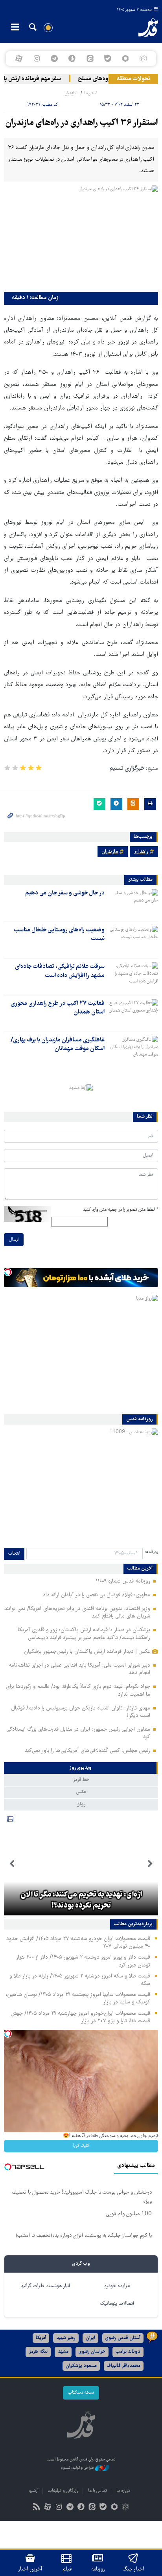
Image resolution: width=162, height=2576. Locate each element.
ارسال (14, 1240)
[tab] (81, 1768)
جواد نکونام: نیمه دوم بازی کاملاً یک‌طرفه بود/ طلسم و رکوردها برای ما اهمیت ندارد (78, 1690)
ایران (90, 2338)
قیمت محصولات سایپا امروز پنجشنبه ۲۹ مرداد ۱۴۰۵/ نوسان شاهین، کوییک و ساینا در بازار (78, 1999)
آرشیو (34, 2491)
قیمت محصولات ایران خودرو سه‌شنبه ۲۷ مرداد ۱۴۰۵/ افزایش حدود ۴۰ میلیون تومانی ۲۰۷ (78, 1943)
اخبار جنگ (133, 2569)
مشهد (63, 2352)
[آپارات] (19, 59)
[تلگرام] (54, 59)
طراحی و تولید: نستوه (78, 2468)
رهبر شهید (66, 2338)
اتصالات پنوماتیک (117, 2304)
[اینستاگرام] (36, 59)
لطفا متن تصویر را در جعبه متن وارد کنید (121, 1210)
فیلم (67, 2569)
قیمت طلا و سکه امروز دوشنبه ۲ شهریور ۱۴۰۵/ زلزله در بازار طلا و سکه (80, 1980)
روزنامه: (151, 1552)
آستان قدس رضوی (123, 2338)
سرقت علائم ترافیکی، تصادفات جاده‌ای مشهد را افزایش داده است (60, 971)
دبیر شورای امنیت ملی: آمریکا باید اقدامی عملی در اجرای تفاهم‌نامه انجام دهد (79, 1669)
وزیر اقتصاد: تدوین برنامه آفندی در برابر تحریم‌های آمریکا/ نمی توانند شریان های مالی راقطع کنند (77, 1613)
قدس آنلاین (142, 28)
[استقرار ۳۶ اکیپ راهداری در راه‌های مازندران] (81, 237)
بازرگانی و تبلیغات (63, 2491)
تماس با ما (98, 2491)
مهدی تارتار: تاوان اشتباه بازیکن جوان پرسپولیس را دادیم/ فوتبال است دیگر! (81, 1712)
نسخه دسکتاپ (81, 2393)
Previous (150, 1864)
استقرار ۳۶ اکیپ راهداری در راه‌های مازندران (82, 123)
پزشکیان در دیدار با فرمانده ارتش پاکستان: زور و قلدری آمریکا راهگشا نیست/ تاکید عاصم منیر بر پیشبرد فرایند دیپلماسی (84, 1634)
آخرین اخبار (30, 2569)
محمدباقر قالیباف (124, 2366)
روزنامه (98, 2569)
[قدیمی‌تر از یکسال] (133, 903)
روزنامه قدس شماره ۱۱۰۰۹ (123, 1581)
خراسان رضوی (92, 2352)
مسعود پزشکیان (81, 2366)
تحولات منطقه (133, 79)
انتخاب (14, 1554)
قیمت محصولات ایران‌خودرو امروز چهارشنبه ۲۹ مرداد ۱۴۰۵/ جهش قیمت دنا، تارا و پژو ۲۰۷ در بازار (80, 2017)
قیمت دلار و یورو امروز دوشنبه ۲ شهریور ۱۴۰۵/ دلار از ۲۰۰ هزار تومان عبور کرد (83, 1961)
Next (12, 1864)
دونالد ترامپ (128, 2352)
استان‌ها (91, 93)
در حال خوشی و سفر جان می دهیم (65, 893)
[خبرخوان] (37, 2508)
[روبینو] (125, 59)
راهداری (141, 852)
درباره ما (123, 2491)
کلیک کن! (81, 2146)
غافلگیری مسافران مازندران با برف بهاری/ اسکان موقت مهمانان (58, 1045)
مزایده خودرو (117, 2286)
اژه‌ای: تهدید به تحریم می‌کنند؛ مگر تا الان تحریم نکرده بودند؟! (81, 1900)
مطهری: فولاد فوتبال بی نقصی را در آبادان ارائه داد (97, 1595)
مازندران (71, 93)
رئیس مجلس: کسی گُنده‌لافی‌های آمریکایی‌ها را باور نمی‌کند (87, 1751)
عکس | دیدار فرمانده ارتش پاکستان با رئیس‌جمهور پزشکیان (87, 1652)
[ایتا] (90, 59)
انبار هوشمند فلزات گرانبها (45, 2286)
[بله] (108, 59)
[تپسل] (8, 1272)
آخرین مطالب (140, 1569)
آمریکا (41, 2338)
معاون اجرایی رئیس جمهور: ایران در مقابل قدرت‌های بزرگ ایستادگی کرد (78, 1733)
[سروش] (72, 59)
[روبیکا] (143, 59)
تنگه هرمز (38, 2352)
